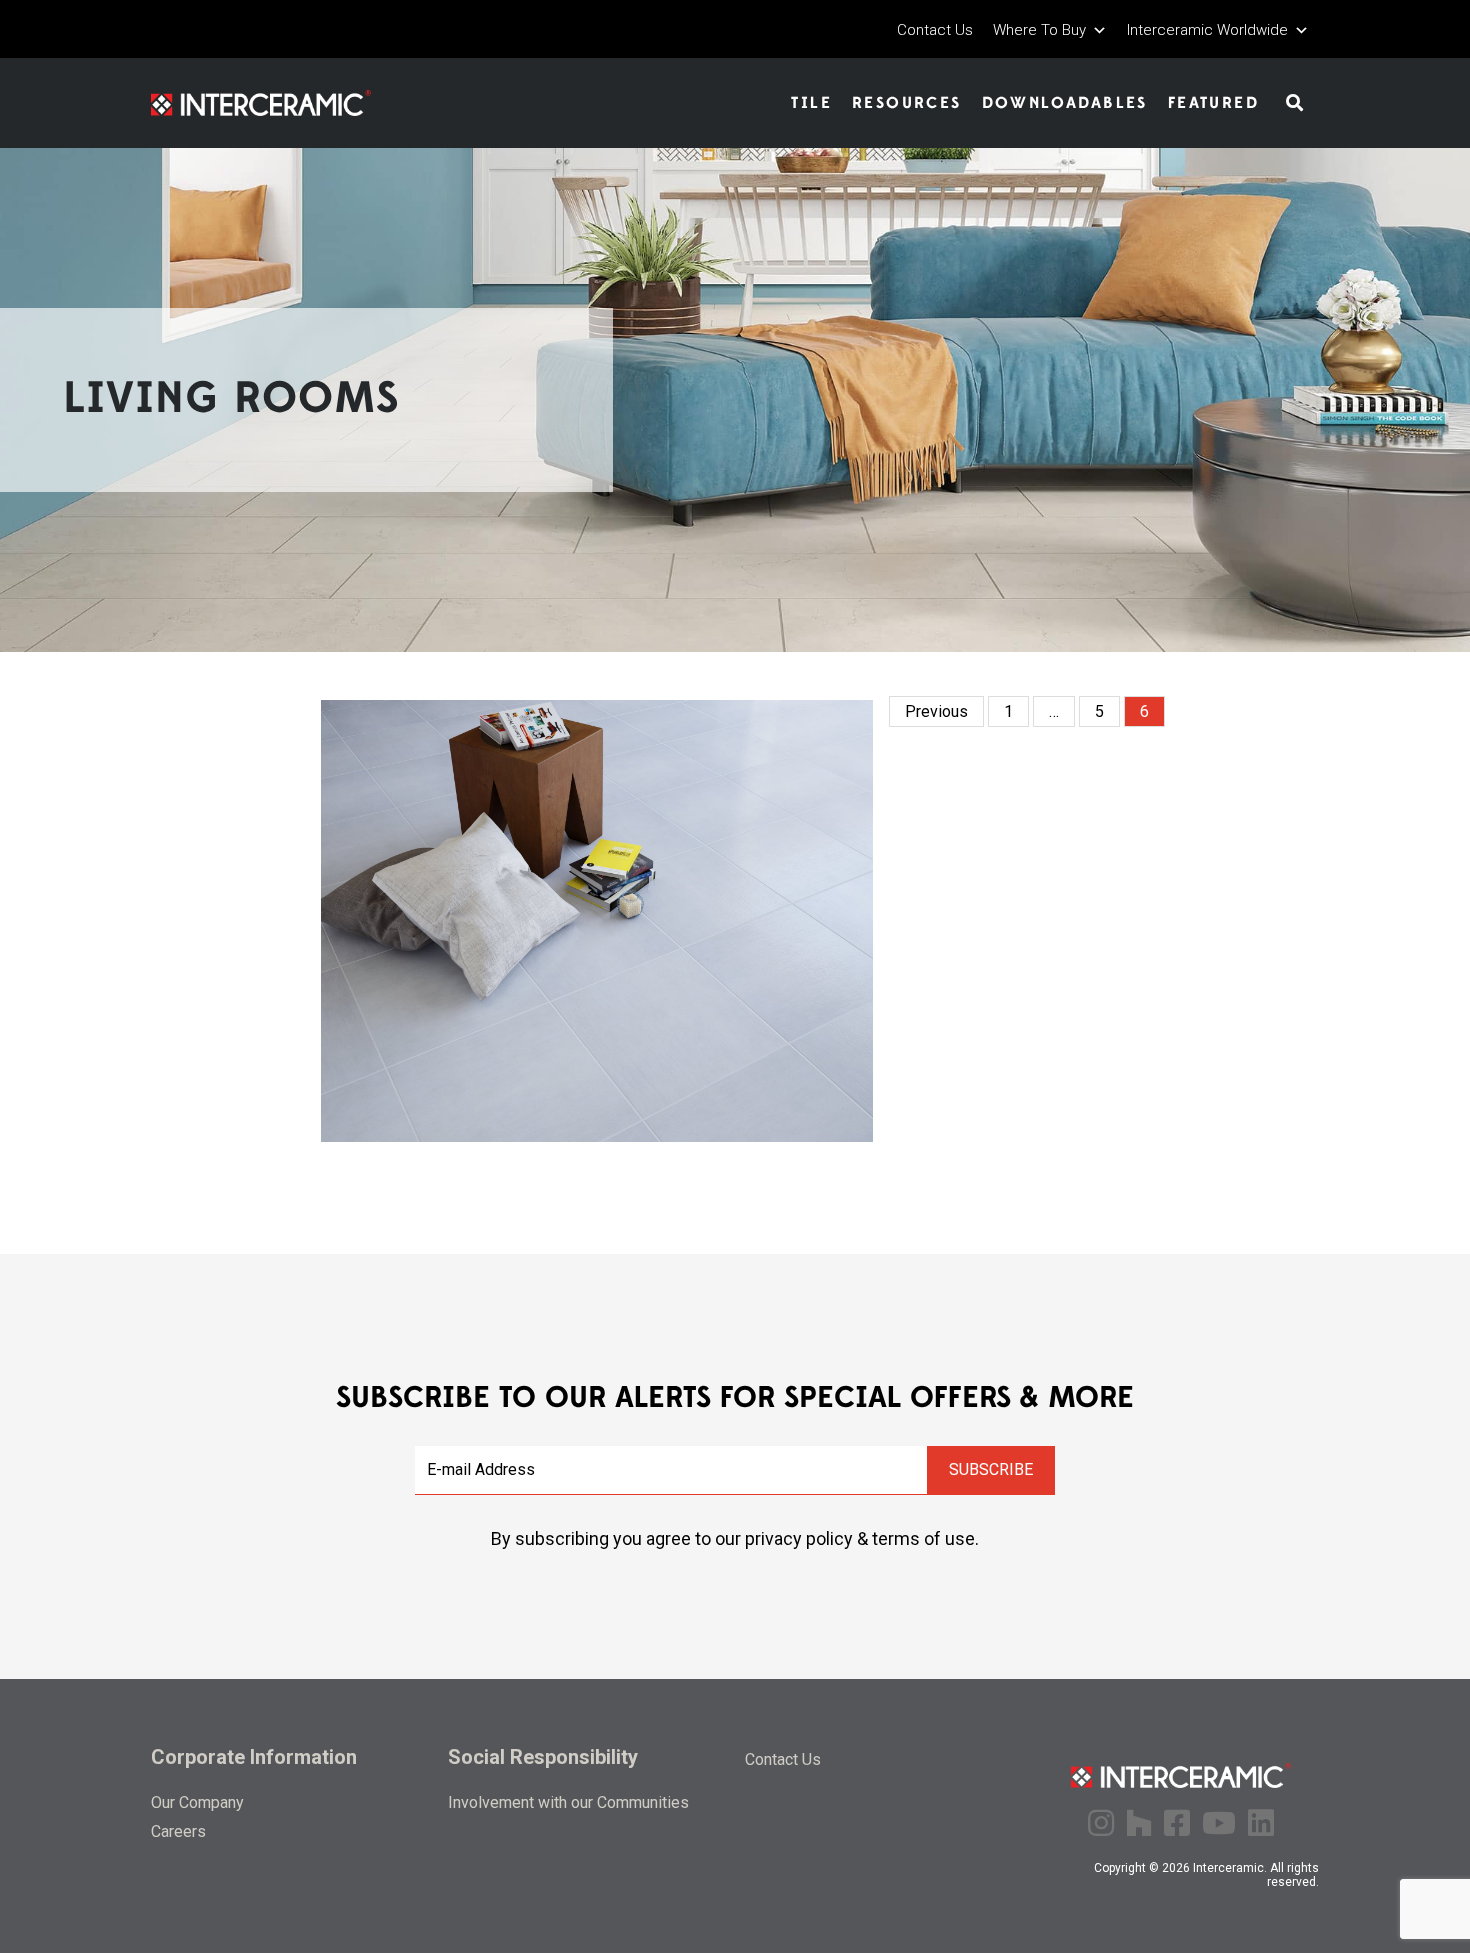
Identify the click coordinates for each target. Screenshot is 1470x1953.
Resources (907, 103)
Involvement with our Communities (568, 1802)
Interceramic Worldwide (1207, 30)
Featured (1213, 103)
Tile (811, 103)
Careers (178, 1831)
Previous (936, 711)
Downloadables (1065, 103)
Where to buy (1039, 30)
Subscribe (991, 1469)
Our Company (197, 1802)
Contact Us (935, 30)
